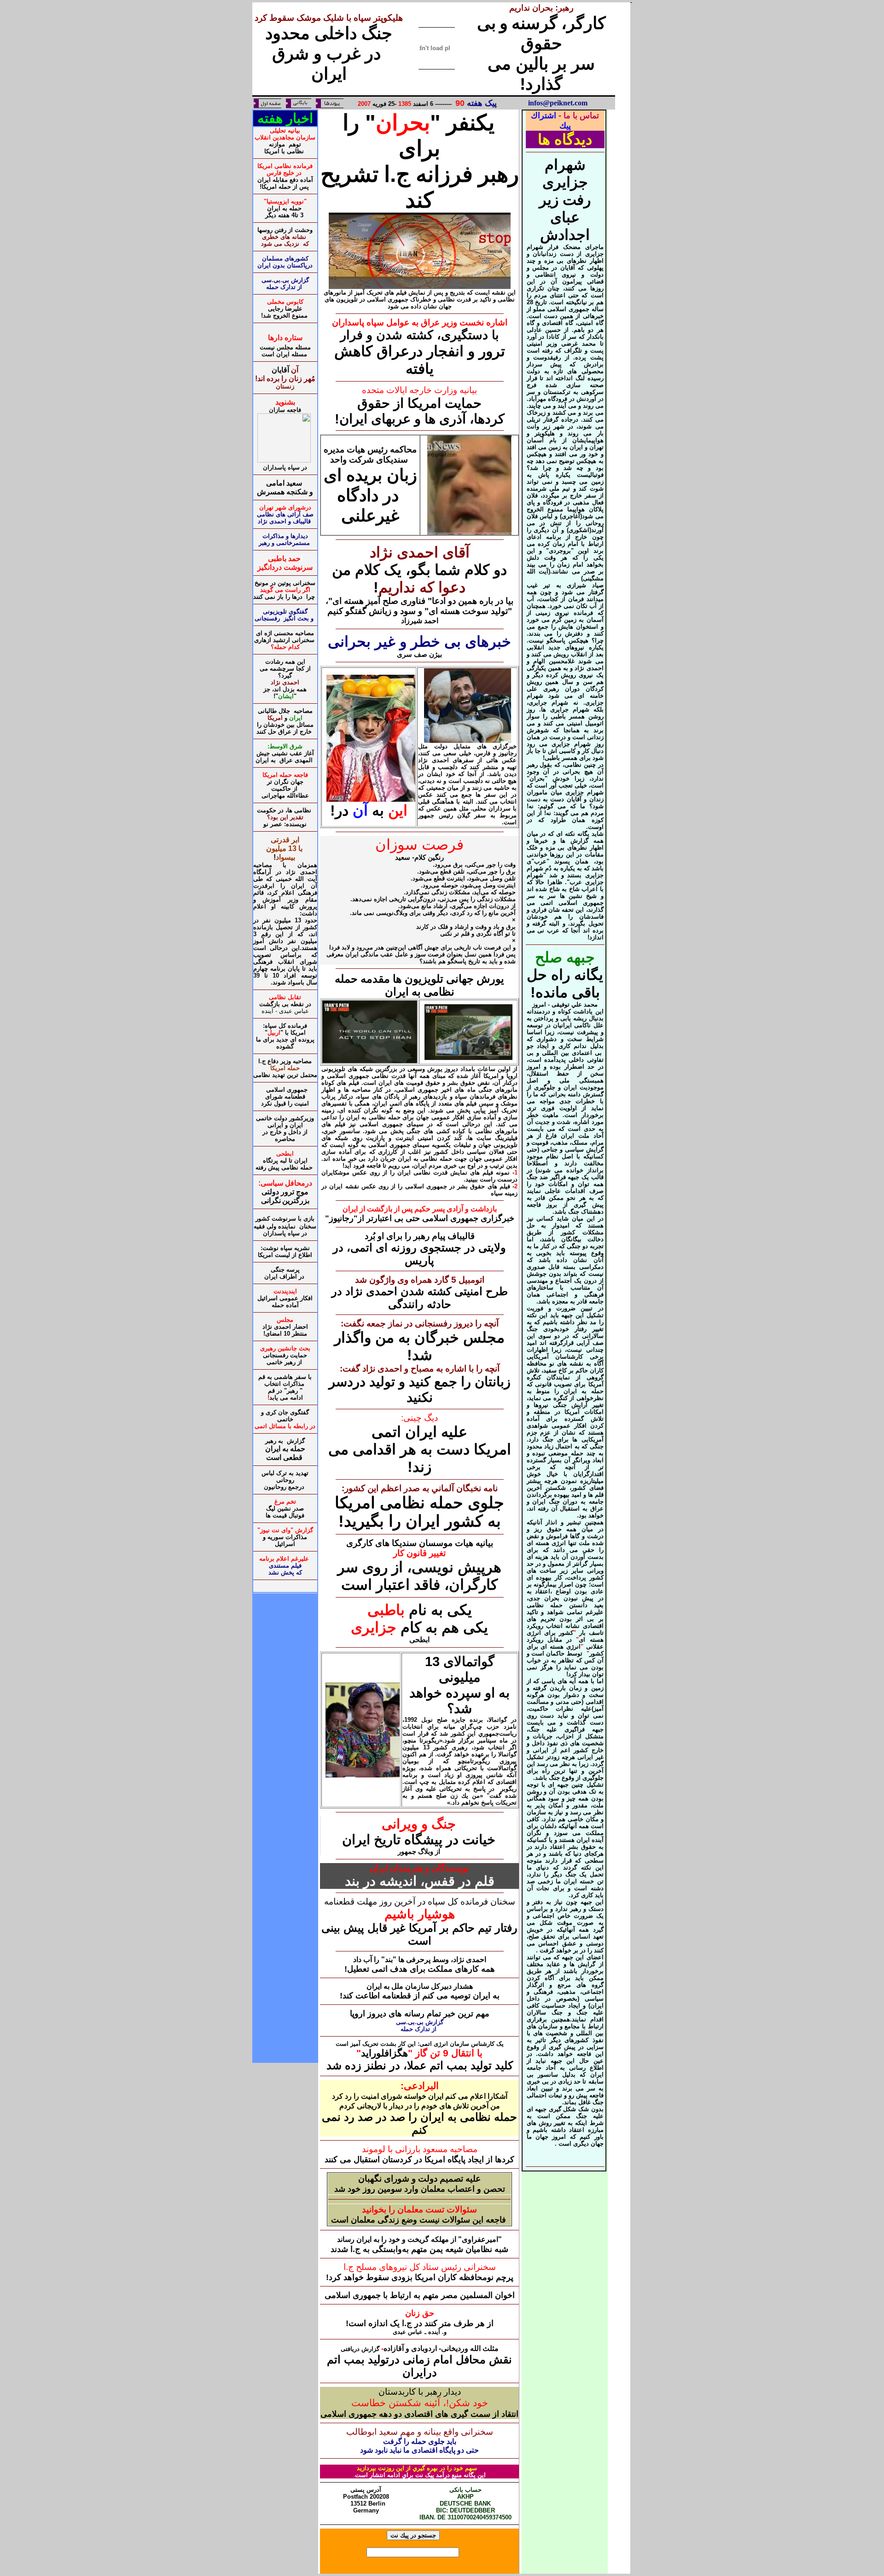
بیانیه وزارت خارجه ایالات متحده (419, 390)
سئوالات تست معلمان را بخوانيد (419, 2209)
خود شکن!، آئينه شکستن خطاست (420, 2403)
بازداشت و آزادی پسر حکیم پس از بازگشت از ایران (420, 1209)
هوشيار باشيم (420, 1914)
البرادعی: (420, 2086)
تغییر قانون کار (419, 1553)
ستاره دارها (285, 338)
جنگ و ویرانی (419, 1824)
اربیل (274, 1033)
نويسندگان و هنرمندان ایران (419, 1868)
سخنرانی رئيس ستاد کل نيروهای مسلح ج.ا (420, 2267)
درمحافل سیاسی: (285, 1183)
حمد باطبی (285, 559)
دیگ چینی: (419, 1418)
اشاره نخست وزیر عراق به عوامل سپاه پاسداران (420, 322)
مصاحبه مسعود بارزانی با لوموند (420, 2149)
